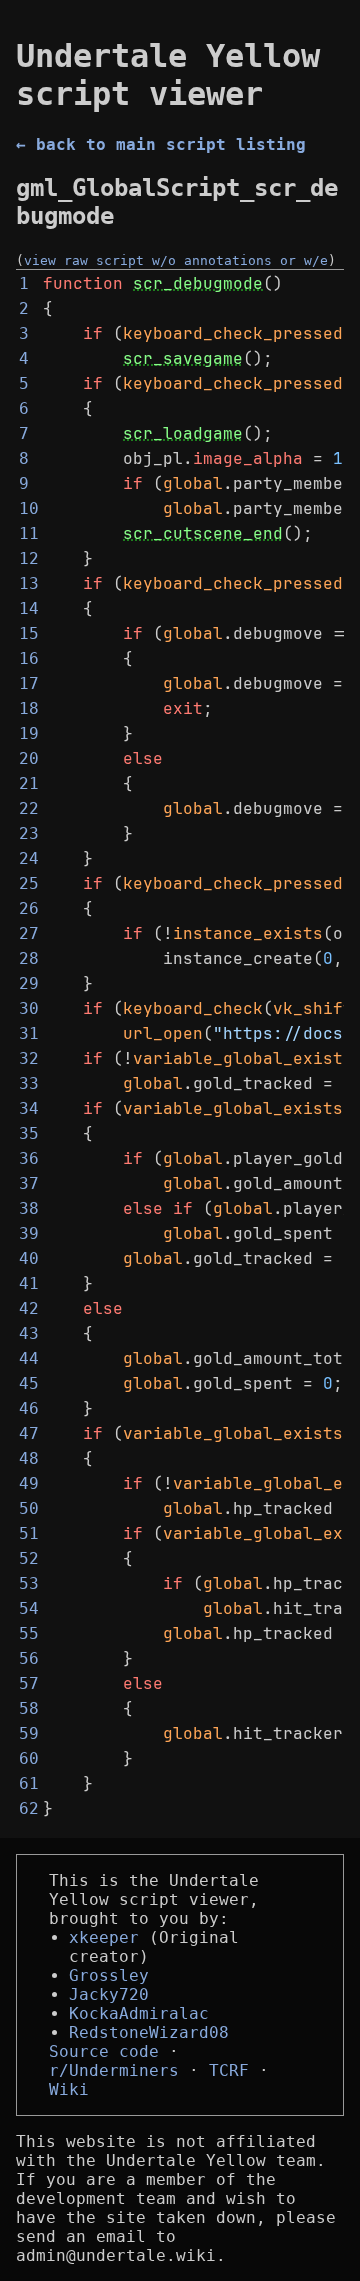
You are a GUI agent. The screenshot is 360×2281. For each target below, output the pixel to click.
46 (29, 1408)
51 (29, 1533)
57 (29, 1683)
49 (29, 1483)
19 (29, 733)
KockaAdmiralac (139, 2013)
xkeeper (104, 1937)
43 (29, 1333)
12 (29, 558)
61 (29, 1783)
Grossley (109, 1975)
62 (29, 1808)
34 (29, 1108)
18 (29, 708)
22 (29, 808)
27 (29, 933)
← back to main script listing (161, 144)
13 (29, 583)
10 (29, 508)
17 (29, 683)
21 (29, 783)
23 (29, 833)
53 (29, 1583)
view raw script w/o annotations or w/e (176, 260)
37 (29, 1183)
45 (29, 1383)
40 (29, 1258)
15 (29, 633)
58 (29, 1708)
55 (29, 1633)
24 (29, 858)
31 (29, 1033)
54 (29, 1608)
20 (29, 758)
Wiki (69, 2089)
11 (29, 533)
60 (29, 1758)
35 (29, 1133)
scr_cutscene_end (203, 533)
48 (29, 1458)
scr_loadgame (183, 433)
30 (29, 1008)
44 (29, 1358)
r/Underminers (114, 2070)
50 (29, 1508)
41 (29, 1283)
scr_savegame (183, 358)
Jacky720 (109, 1994)
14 (29, 608)
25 (29, 883)
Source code (104, 2051)
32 (29, 1058)
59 (29, 1733)
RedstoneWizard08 (149, 2032)
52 (29, 1558)
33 (29, 1083)
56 (29, 1658)
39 (29, 1233)
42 (29, 1308)
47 (29, 1433)
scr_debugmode (198, 283)
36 (29, 1158)
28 (29, 958)
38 (29, 1208)
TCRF (229, 2070)
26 (29, 908)
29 (29, 983)
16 (29, 658)
